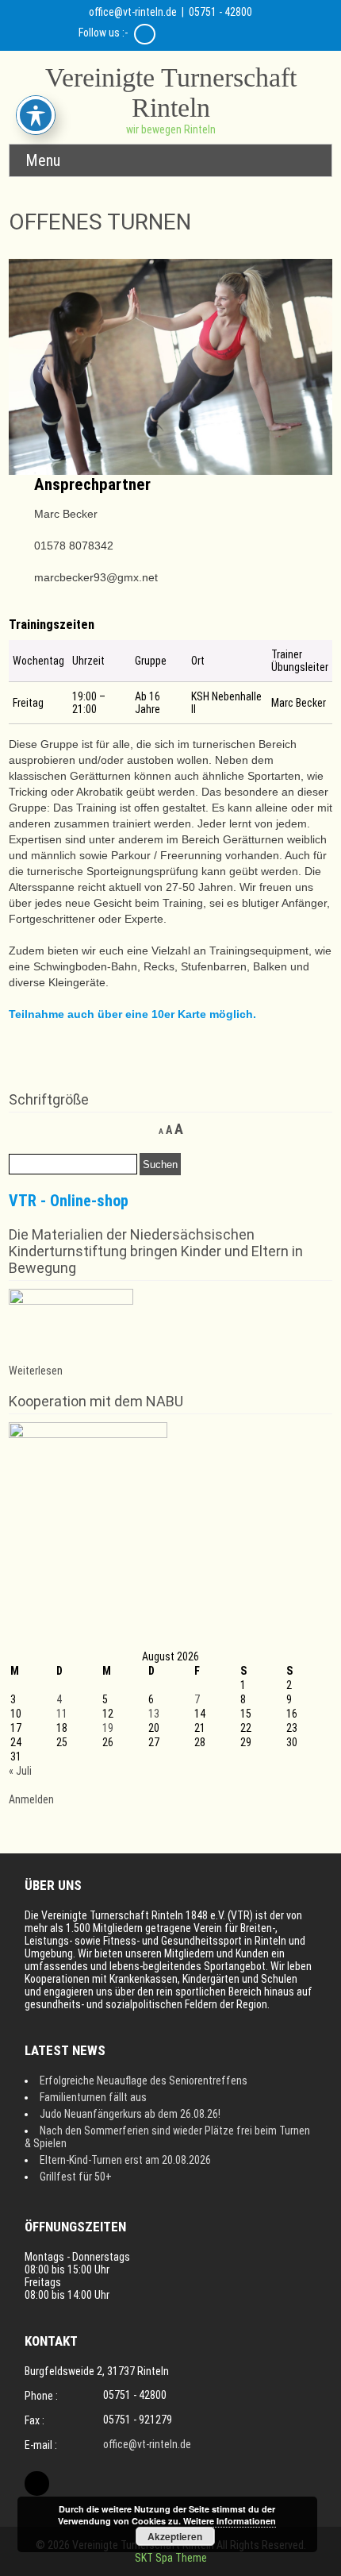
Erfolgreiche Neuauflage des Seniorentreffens (144, 2080)
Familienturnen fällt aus (93, 2097)
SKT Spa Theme (171, 2558)
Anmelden (31, 1799)
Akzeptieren (175, 2536)
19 (108, 1728)
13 (154, 1714)
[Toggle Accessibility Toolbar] (36, 115)
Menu (43, 160)
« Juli (20, 1771)
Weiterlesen (36, 1371)
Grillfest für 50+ (76, 2177)
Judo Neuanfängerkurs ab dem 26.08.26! (130, 2114)
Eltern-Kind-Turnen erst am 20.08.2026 (125, 2160)
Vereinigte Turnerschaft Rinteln (171, 93)
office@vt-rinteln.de (133, 12)
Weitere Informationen (230, 2521)
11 (62, 1714)
